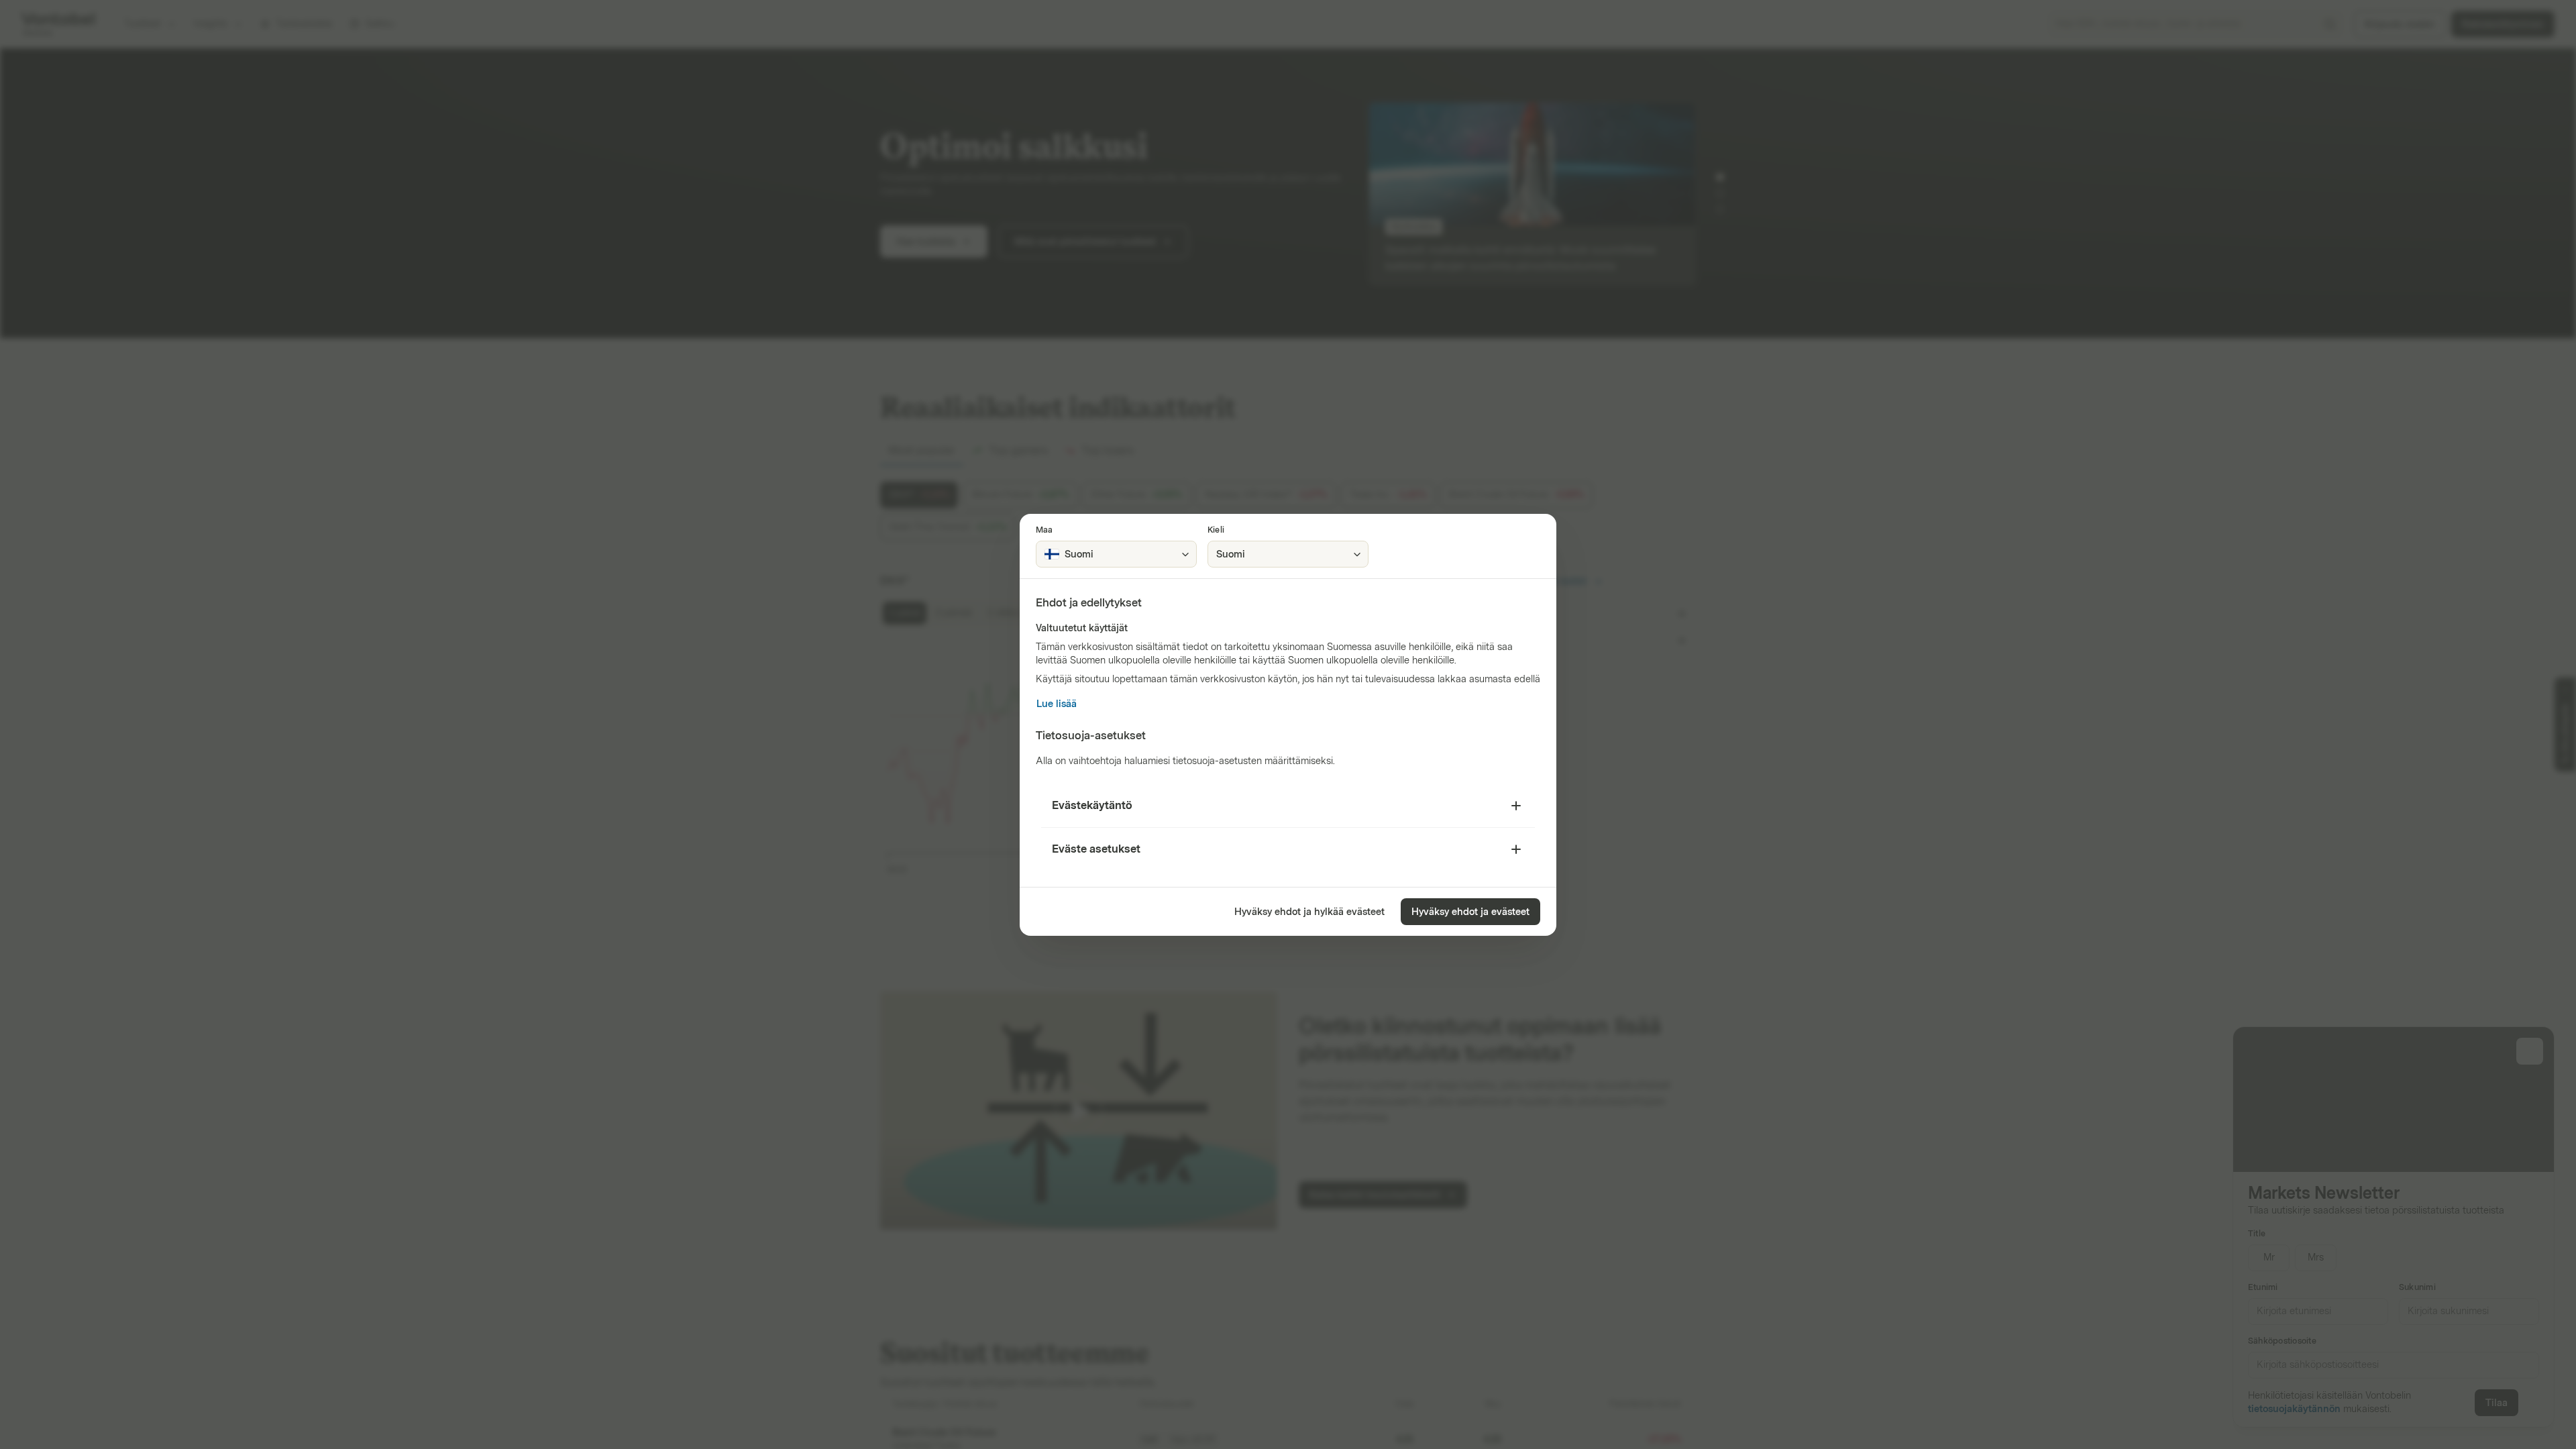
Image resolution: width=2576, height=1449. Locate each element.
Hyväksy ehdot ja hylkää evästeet (1309, 912)
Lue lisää (1057, 704)
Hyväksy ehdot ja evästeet (1470, 912)
